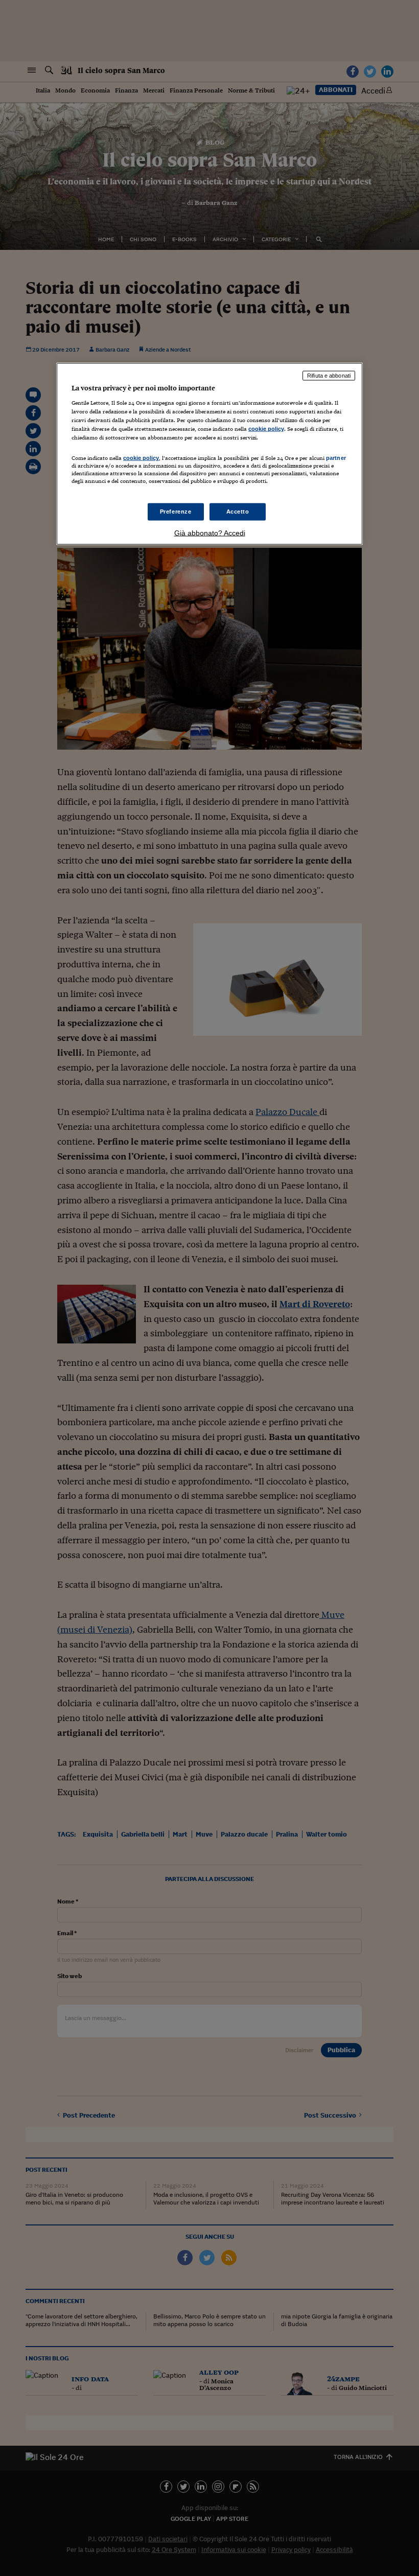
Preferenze (176, 512)
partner (336, 458)
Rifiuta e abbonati (329, 376)
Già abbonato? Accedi (210, 533)
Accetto (238, 512)
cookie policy (266, 428)
